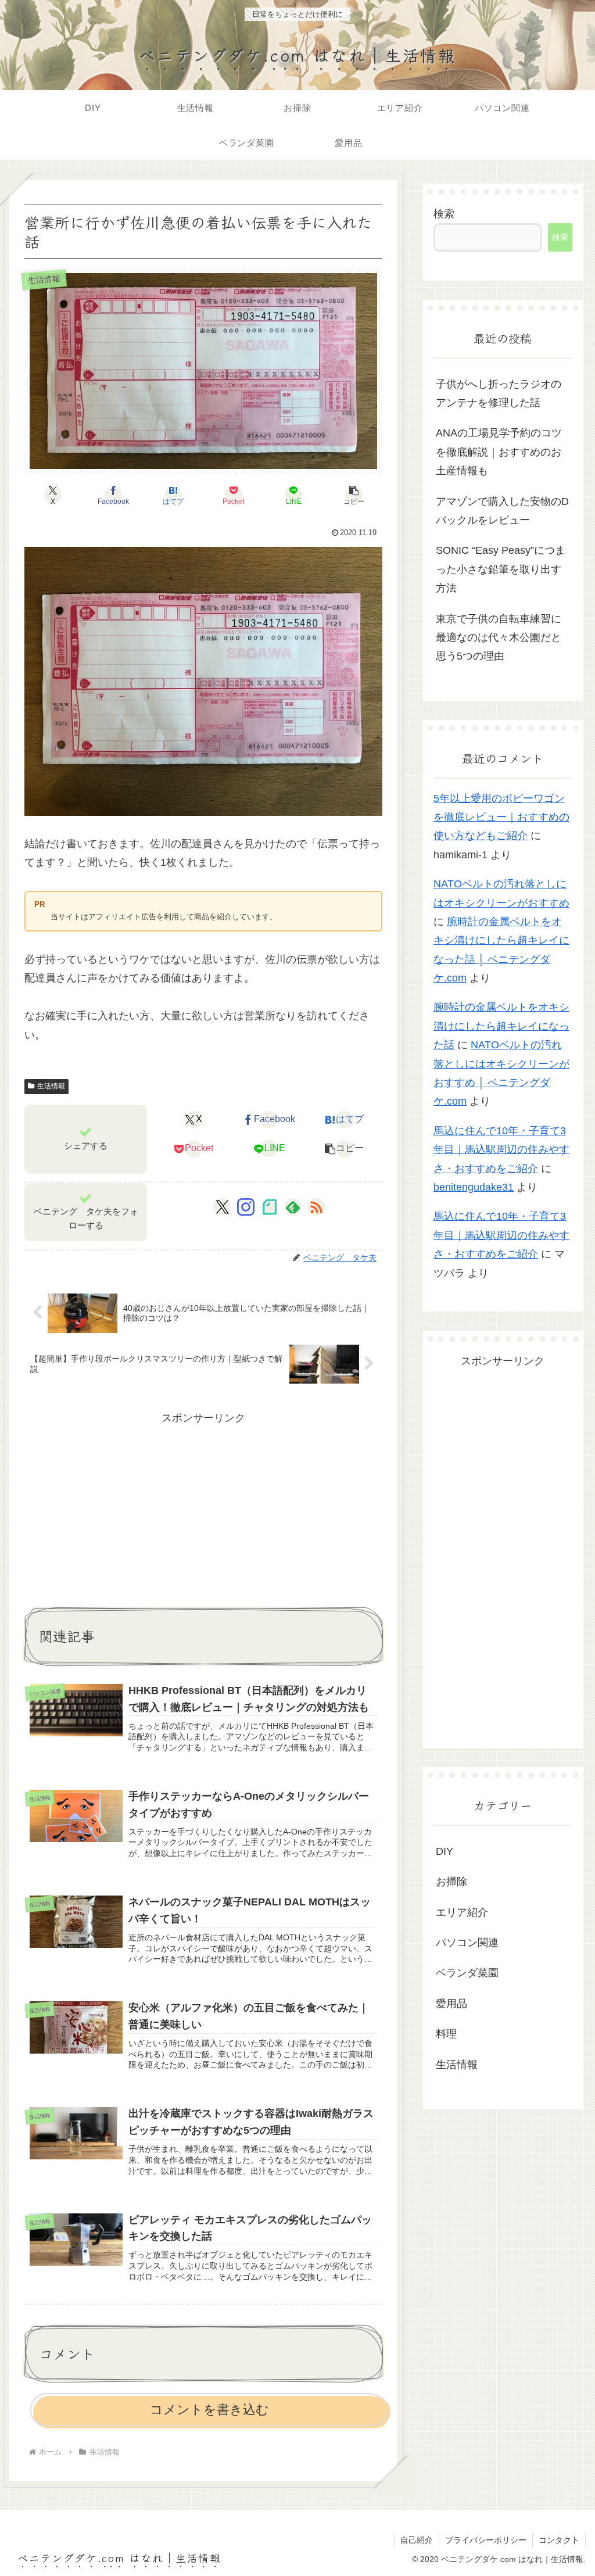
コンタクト (559, 2540)
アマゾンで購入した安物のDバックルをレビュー (502, 511)
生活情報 (51, 1086)
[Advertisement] (203, 1509)
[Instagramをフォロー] (246, 1207)
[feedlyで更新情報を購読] (293, 1207)
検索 (444, 214)
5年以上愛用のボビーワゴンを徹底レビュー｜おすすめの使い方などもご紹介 (501, 817)
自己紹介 (417, 2540)
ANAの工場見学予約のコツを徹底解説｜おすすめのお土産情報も (499, 452)
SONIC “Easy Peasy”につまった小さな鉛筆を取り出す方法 (501, 569)
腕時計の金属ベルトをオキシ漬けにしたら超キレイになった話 (501, 1026)
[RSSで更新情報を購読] (316, 1207)
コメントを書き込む (209, 2410)
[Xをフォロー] (222, 1207)
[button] (354, 495)
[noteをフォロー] (270, 1207)
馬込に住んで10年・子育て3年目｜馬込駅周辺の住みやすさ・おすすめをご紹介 (501, 1150)
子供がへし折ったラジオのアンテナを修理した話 (499, 393)
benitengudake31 (474, 1187)
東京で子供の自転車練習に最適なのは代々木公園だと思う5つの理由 (499, 638)
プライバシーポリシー (486, 2540)
